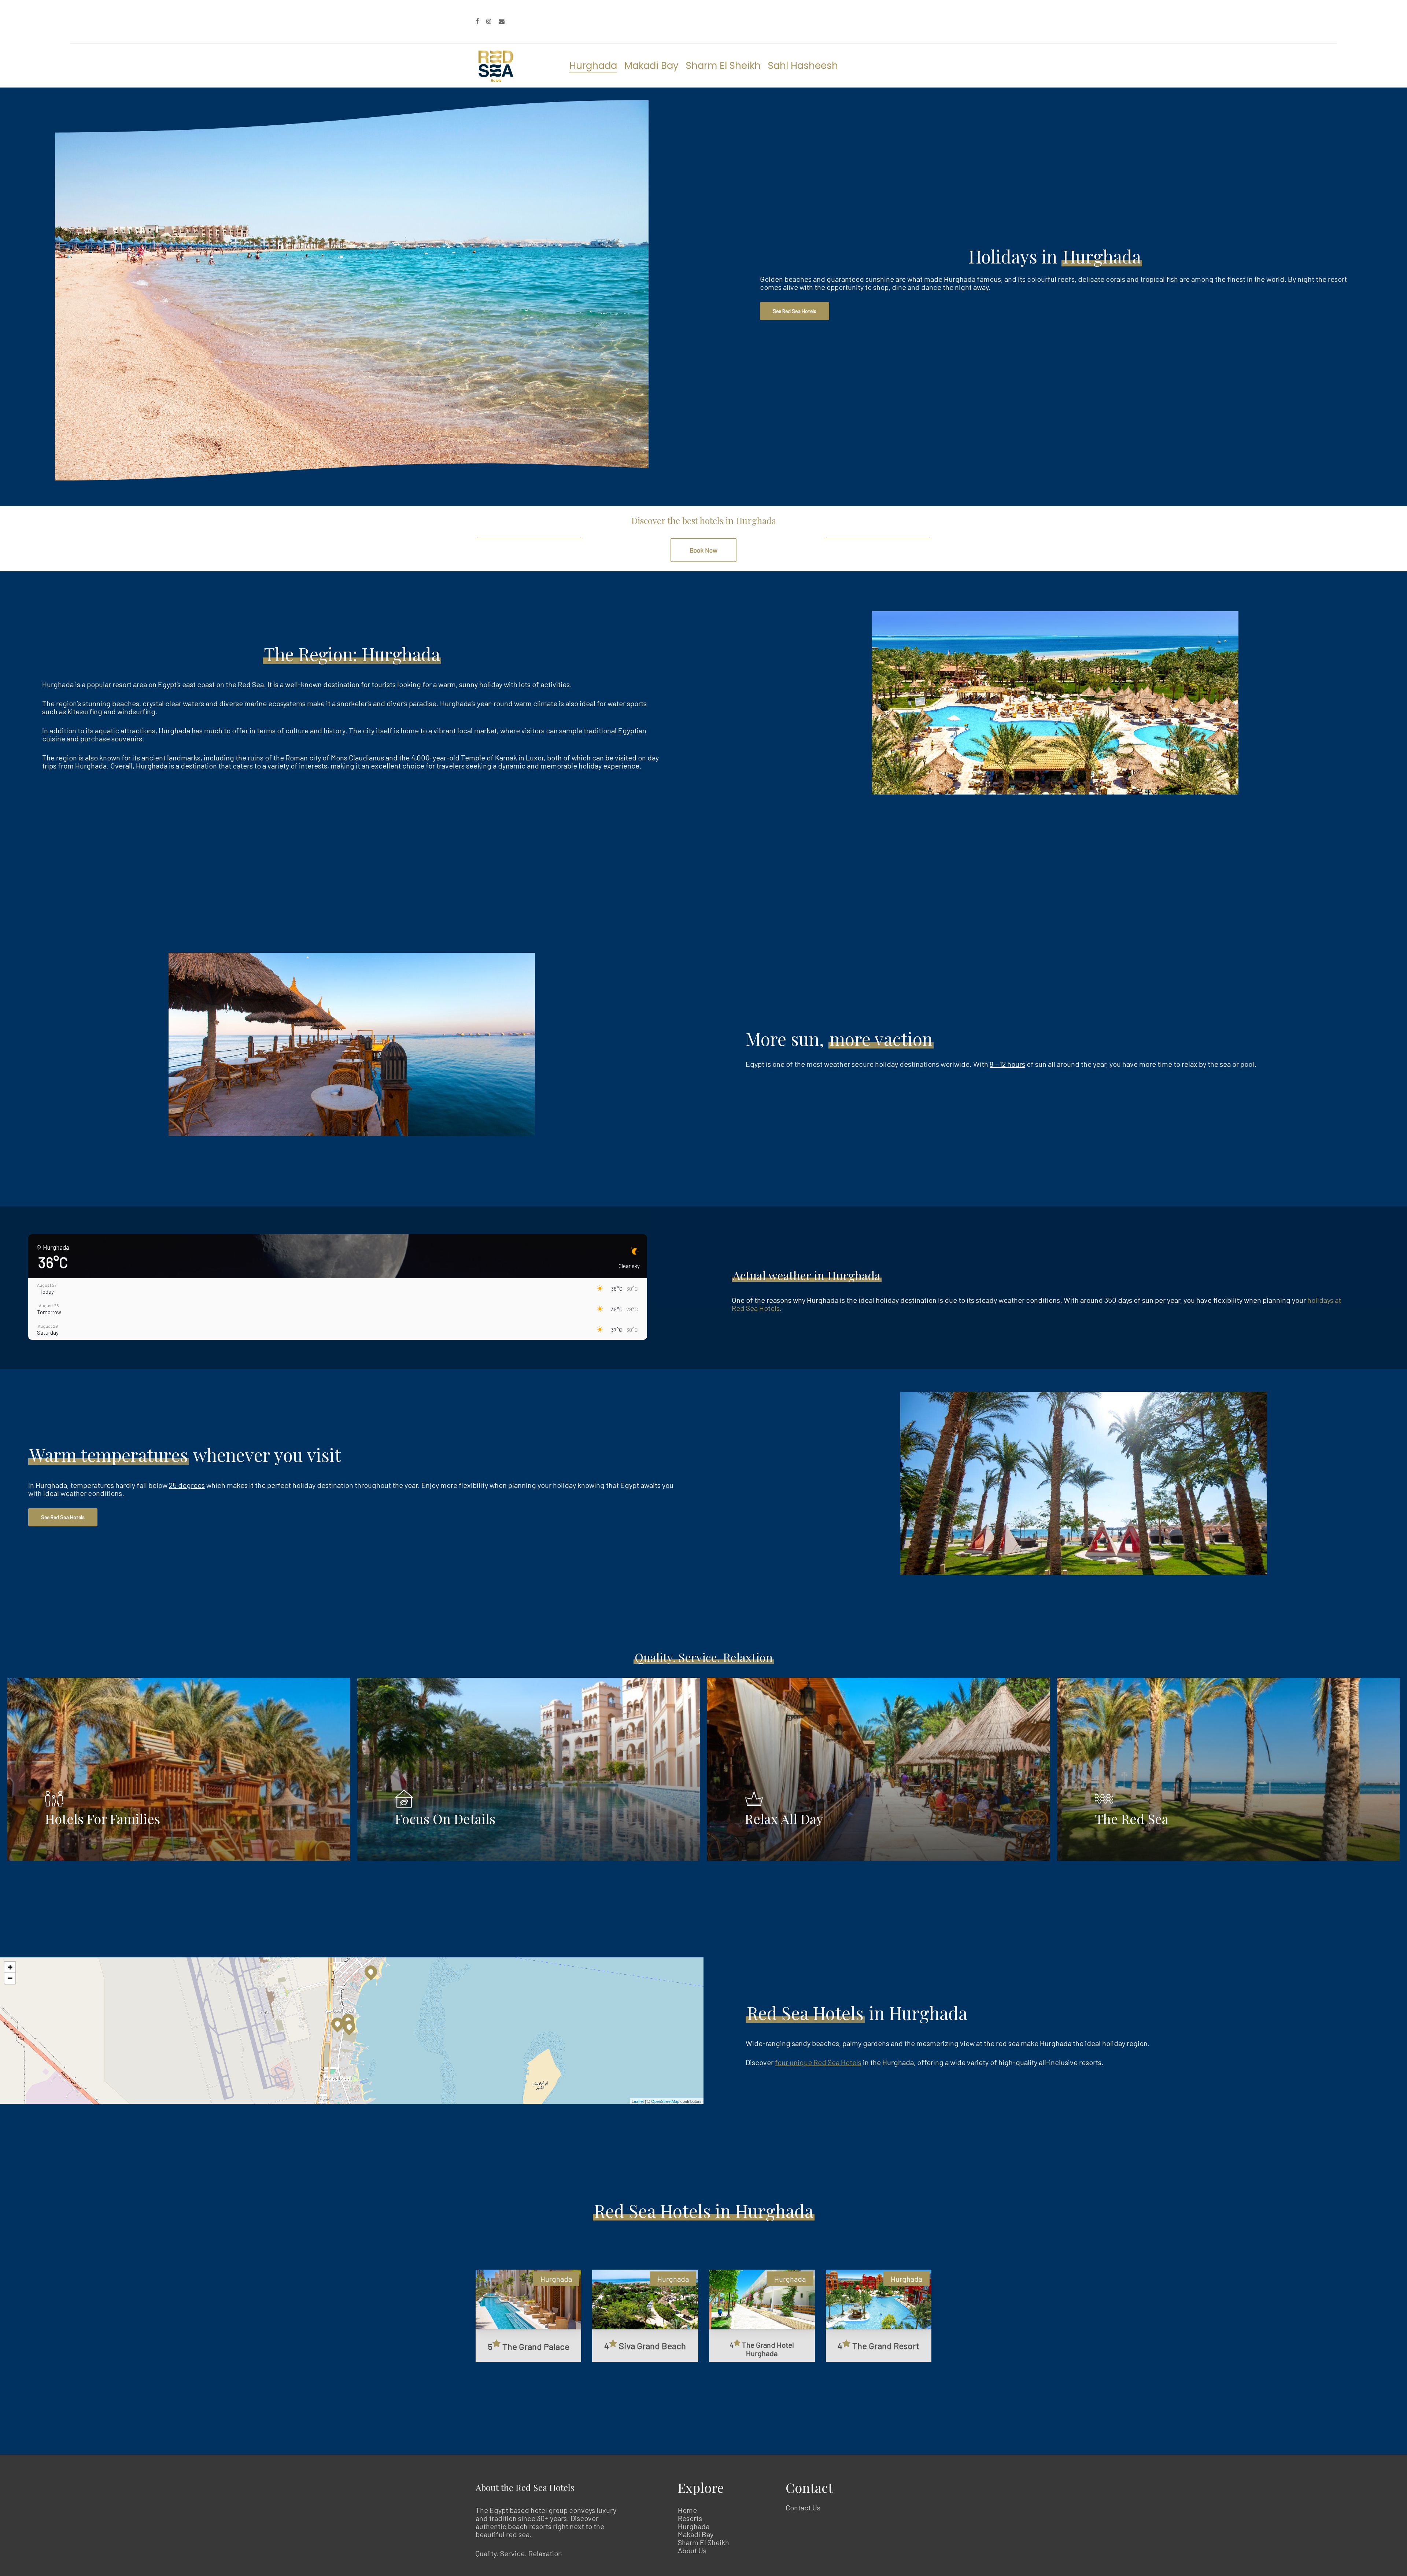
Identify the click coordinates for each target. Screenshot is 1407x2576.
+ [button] (10, 1967)
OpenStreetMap (665, 2101)
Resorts (690, 2518)
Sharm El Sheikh (703, 2542)
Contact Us (803, 2507)
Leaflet (638, 2101)
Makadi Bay (696, 2534)
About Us (692, 2550)
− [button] (10, 1978)
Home (687, 2510)
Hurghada (694, 2526)
